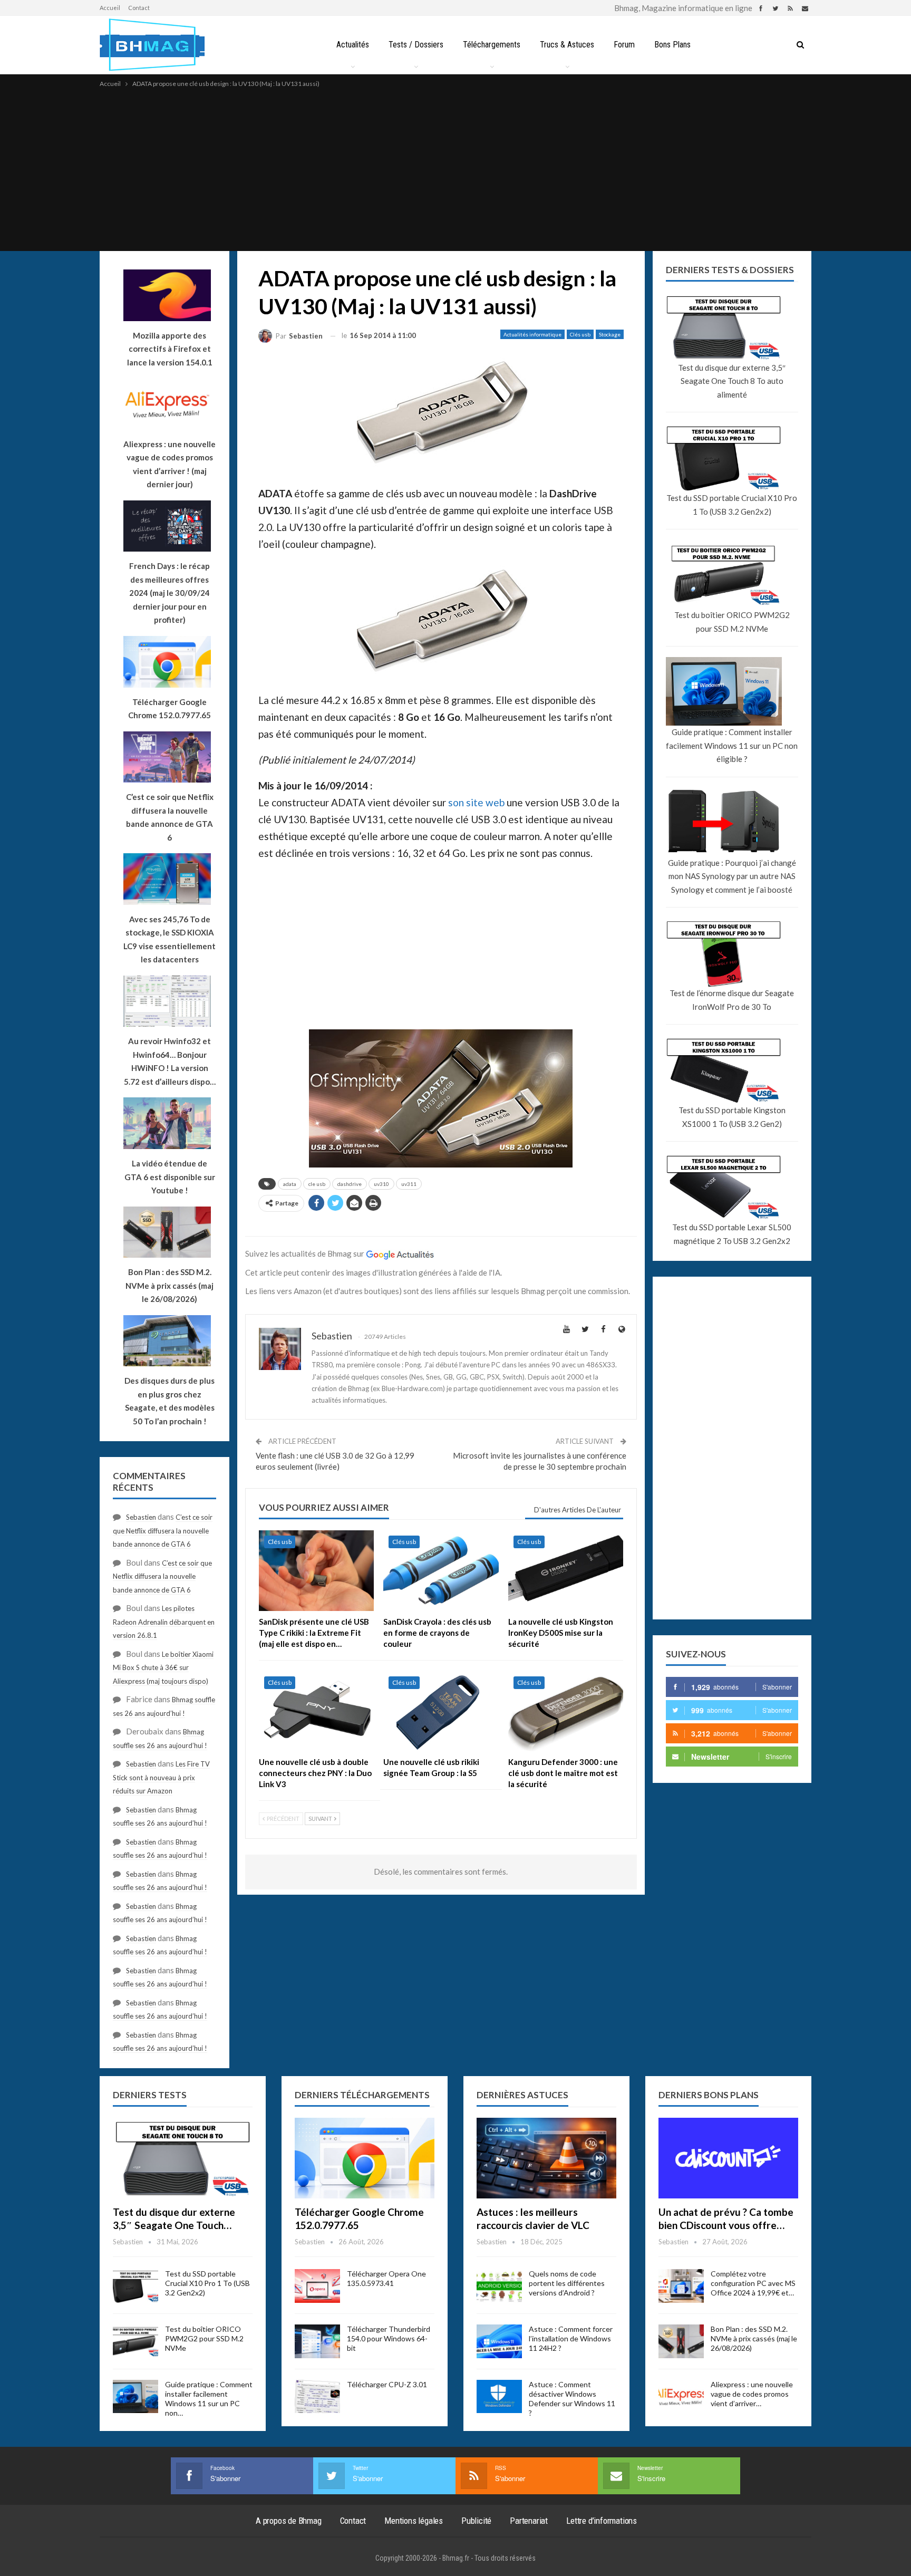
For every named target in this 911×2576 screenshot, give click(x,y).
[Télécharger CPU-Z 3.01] (317, 2397)
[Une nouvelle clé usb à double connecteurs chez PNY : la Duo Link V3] (316, 1711)
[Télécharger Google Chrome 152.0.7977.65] (365, 2158)
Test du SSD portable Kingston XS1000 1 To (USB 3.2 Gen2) (732, 1117)
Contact (139, 8)
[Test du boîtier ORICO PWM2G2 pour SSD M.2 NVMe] (135, 2341)
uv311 (409, 1184)
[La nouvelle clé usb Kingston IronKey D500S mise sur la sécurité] (566, 1571)
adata (290, 1184)
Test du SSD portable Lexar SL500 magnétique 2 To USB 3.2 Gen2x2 (732, 1234)
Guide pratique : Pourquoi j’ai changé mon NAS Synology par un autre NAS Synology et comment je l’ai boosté (732, 876)
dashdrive (350, 1184)
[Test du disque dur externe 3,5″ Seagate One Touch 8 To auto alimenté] (183, 2158)
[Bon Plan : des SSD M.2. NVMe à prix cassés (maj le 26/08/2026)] (681, 2341)
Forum (624, 45)
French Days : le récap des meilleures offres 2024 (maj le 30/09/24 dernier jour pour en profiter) (169, 593)
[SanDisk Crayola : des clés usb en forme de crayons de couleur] (441, 1571)
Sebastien (141, 1517)
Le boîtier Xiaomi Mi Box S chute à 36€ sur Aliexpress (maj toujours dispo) (163, 1668)
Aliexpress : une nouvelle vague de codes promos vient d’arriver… (752, 2394)
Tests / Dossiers (416, 45)
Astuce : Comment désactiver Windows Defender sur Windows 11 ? (572, 2399)
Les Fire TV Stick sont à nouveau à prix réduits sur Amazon (161, 1777)
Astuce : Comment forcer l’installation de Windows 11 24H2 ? (571, 2338)
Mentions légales (414, 2521)
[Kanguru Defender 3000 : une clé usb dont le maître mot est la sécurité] (566, 1711)
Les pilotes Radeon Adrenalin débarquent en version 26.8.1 (164, 1622)
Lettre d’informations (602, 2521)
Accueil (110, 8)
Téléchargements (492, 45)
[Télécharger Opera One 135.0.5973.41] (317, 2286)
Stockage (610, 334)
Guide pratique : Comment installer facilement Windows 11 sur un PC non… (209, 2399)
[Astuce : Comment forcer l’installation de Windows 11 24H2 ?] (499, 2341)
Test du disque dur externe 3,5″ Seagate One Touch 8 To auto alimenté (732, 381)
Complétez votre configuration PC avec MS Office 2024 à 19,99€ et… (753, 2283)
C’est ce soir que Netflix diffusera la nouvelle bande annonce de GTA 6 (163, 1531)
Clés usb (580, 334)
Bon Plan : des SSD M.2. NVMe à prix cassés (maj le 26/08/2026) (754, 2338)
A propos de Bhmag (289, 2521)
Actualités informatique (532, 334)
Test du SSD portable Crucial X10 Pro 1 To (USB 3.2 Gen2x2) (732, 505)
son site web (476, 802)
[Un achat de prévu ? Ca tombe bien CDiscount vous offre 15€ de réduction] (728, 2158)
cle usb (317, 1184)
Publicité (476, 2521)
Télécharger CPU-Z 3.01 (387, 2384)
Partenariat (529, 2521)
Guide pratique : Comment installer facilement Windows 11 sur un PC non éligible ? (732, 745)
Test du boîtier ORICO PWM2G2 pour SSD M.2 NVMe (732, 622)
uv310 (381, 1184)
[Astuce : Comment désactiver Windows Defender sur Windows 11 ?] (499, 2397)
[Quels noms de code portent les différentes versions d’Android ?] (499, 2286)
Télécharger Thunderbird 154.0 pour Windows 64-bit (389, 2338)
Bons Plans (672, 45)
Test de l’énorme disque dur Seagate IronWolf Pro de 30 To (732, 1000)
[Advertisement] (455, 169)
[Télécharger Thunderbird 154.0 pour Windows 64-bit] (317, 2341)
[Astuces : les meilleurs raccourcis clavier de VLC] (546, 2158)
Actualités (353, 45)
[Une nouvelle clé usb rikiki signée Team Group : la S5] (441, 1711)
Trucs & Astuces (567, 45)
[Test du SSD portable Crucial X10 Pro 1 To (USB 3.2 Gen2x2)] (135, 2286)
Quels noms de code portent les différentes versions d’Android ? (567, 2283)
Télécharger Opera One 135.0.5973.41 (386, 2278)
